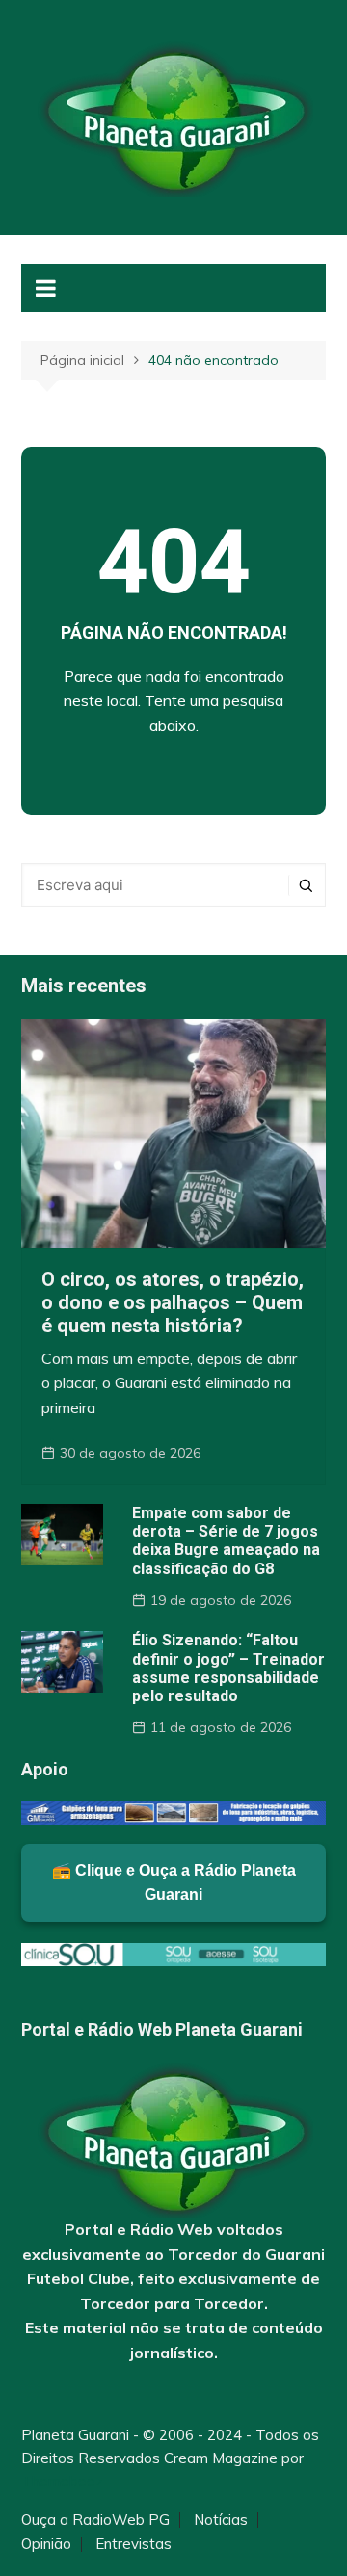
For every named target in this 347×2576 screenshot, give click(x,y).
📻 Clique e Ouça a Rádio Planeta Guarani (174, 1883)
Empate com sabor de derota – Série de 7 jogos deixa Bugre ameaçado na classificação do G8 (226, 1541)
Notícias (221, 2520)
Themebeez (62, 2481)
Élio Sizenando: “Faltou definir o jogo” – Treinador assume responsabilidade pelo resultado (228, 1668)
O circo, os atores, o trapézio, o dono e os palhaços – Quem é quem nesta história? (173, 1302)
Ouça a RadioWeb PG (95, 2520)
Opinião (46, 2544)
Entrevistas (133, 2544)
